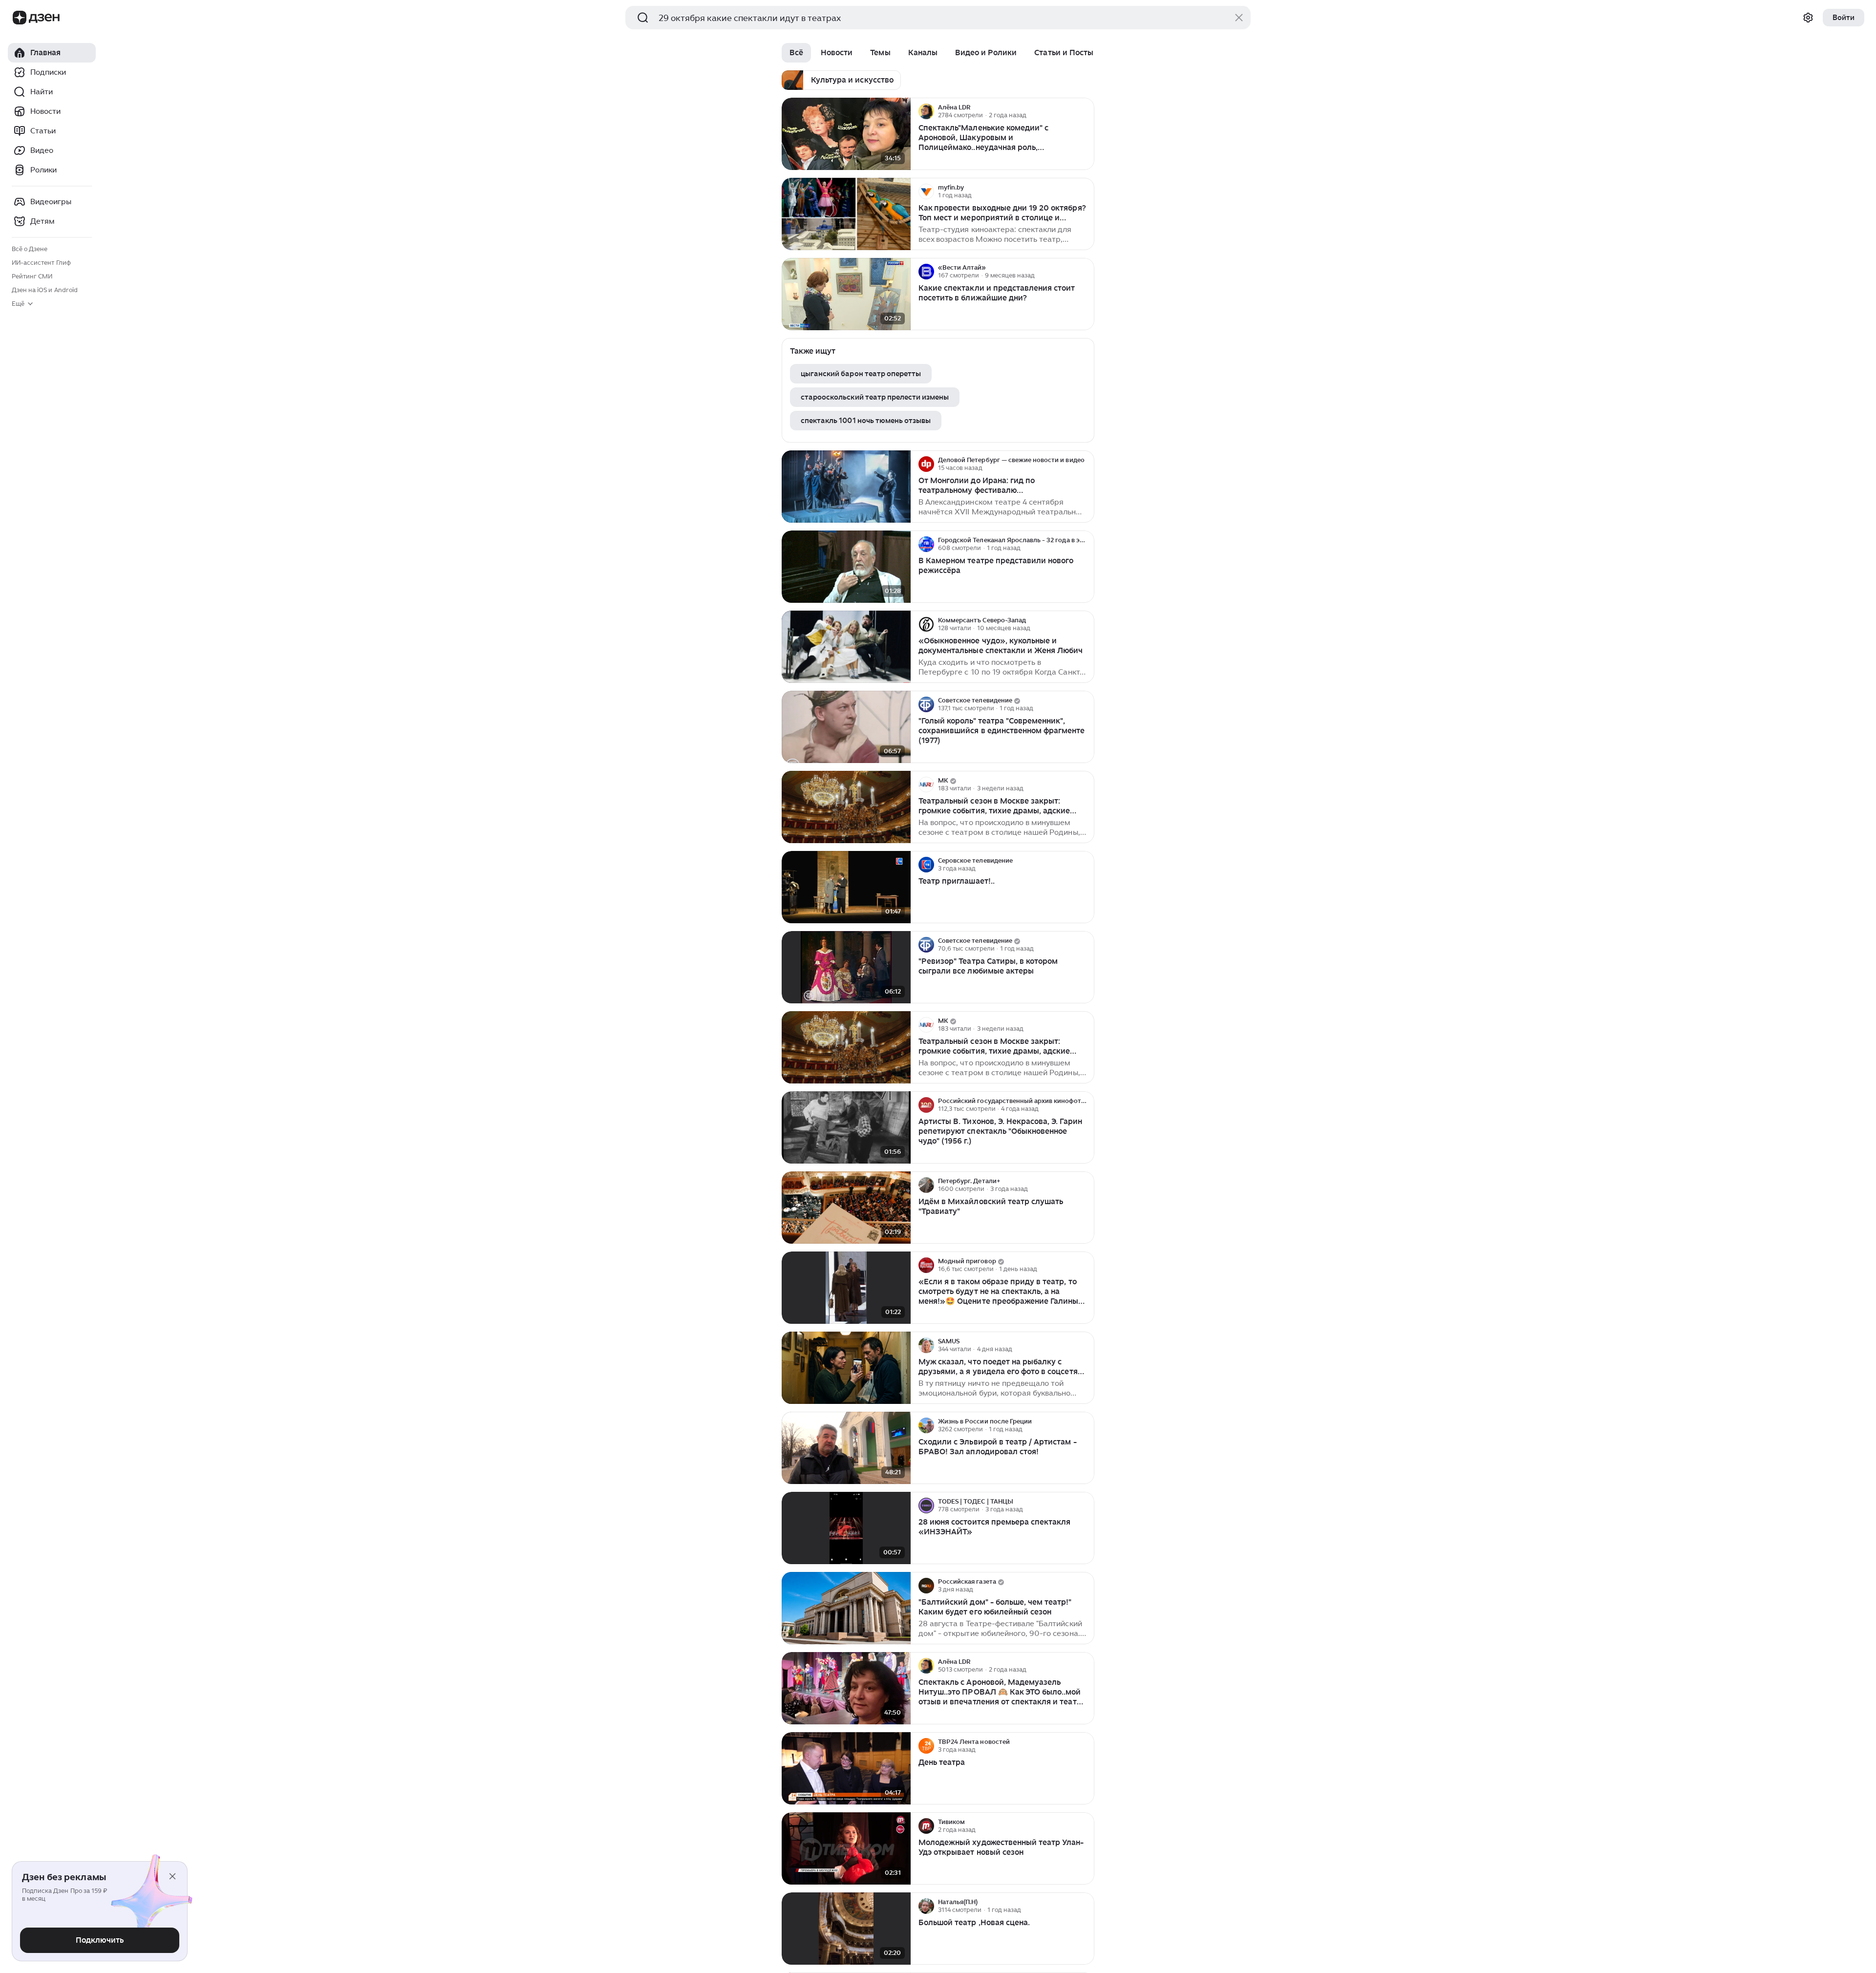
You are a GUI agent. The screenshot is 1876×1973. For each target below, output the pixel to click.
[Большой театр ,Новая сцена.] (846, 1929)
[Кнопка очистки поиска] (1239, 18)
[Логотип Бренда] (20, 18)
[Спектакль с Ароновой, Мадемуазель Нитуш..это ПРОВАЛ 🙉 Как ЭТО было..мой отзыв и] (846, 1688)
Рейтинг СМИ (32, 276)
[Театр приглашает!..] (846, 887)
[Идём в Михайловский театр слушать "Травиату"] (846, 1208)
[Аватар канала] (926, 111)
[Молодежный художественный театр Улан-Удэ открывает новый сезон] (846, 1849)
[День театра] (846, 1769)
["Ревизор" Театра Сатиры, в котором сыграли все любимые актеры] (846, 967)
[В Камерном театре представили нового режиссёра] (846, 567)
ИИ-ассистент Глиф (41, 263)
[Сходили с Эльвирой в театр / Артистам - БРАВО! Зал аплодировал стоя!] (846, 1448)
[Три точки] (1086, 111)
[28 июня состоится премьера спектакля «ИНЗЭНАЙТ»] (846, 1528)
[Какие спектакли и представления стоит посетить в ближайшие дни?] (846, 294)
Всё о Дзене (30, 249)
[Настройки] (1808, 18)
